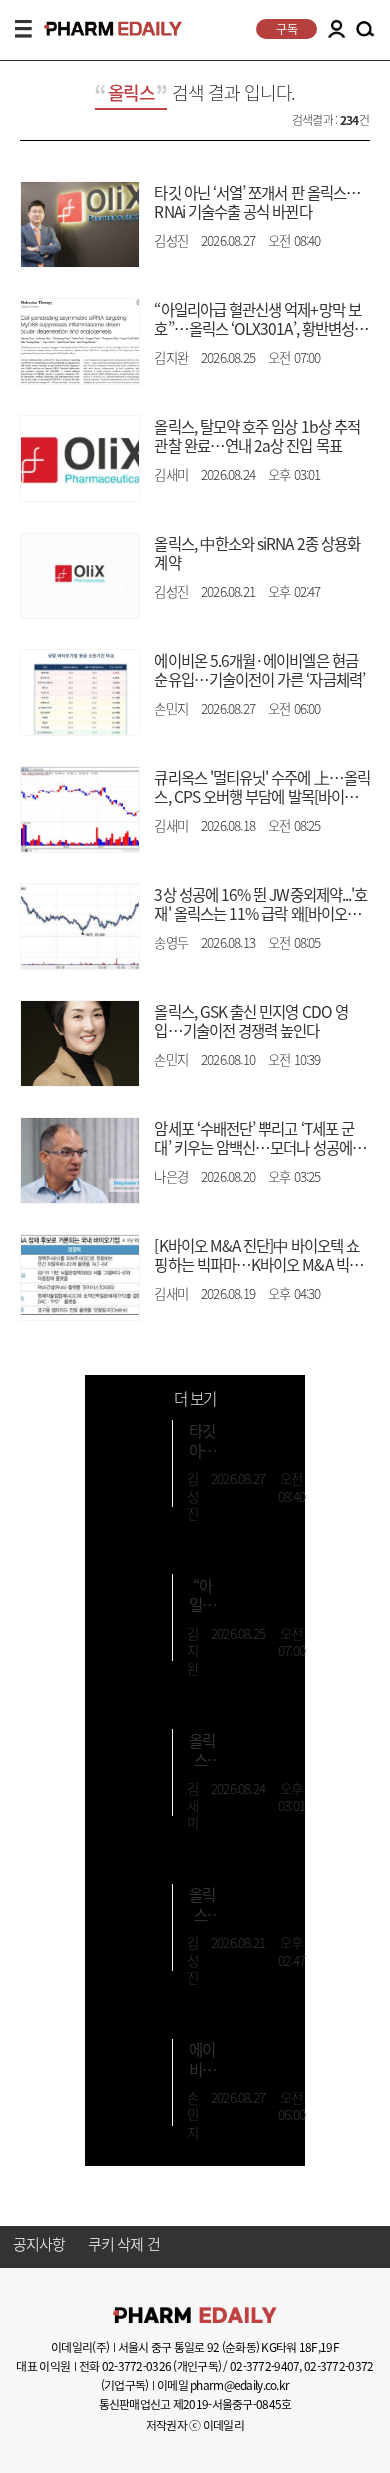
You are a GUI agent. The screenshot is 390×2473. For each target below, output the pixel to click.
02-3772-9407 (264, 2366)
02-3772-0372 (338, 2366)
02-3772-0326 (136, 2366)
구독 (286, 29)
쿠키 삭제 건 (124, 2245)
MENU (23, 29)
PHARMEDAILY (104, 28)
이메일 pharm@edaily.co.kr (223, 2385)
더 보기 (195, 1398)
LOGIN (336, 29)
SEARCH (365, 30)
